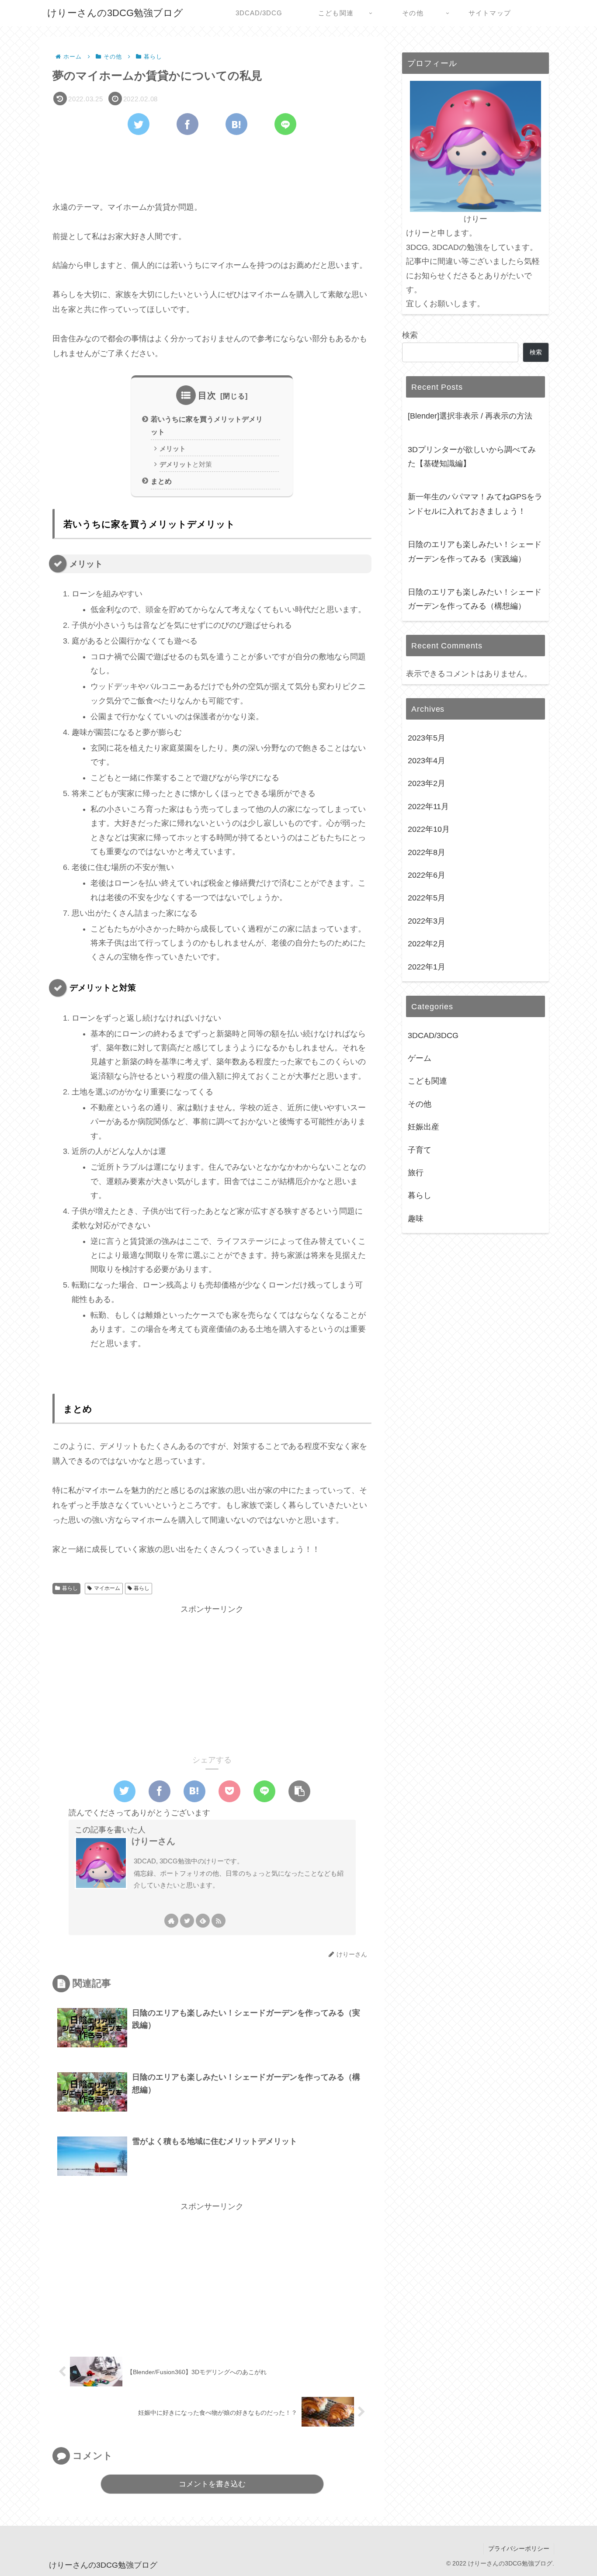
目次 (207, 395)
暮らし (70, 1588)
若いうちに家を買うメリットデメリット (207, 425)
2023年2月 (427, 784)
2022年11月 (428, 807)
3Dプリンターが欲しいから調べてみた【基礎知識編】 (472, 457)
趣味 (416, 1219)
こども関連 (427, 1081)
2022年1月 (427, 967)
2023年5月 (427, 738)
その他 (420, 1104)
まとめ (161, 481)
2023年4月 (427, 761)
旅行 (416, 1173)
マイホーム (107, 1588)
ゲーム (420, 1059)
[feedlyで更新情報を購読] (203, 1921)
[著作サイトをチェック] (171, 1921)
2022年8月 (427, 852)
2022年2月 (427, 944)
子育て (420, 1150)
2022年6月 (427, 876)
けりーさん (153, 1841)
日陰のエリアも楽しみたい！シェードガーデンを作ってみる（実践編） (475, 551)
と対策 (186, 464)
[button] (299, 1791)
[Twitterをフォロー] (187, 1921)
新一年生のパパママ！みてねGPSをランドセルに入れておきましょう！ (475, 504)
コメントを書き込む (212, 2484)
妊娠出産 (423, 1127)
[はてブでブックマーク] (236, 124)
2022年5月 (427, 898)
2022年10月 (429, 830)
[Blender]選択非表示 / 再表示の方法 (470, 416)
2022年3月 (427, 921)
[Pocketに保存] (229, 1791)
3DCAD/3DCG (433, 1035)
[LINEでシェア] (285, 124)
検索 (410, 335)
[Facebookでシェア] (187, 124)
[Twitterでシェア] (139, 124)
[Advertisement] (212, 166)
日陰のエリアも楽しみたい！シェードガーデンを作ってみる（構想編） (475, 599)
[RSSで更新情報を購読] (219, 1921)
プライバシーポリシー (519, 2548)
